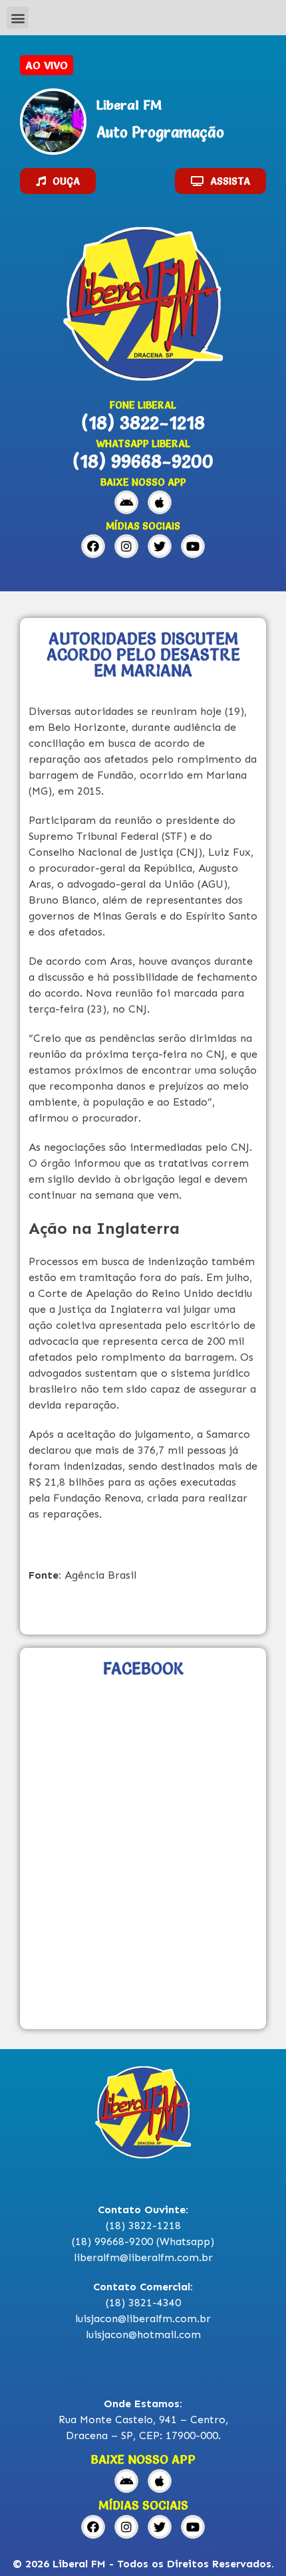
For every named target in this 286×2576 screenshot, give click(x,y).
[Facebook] (93, 546)
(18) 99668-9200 (143, 461)
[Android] (126, 502)
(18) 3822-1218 (143, 423)
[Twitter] (160, 546)
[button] (18, 18)
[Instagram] (126, 546)
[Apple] (160, 502)
